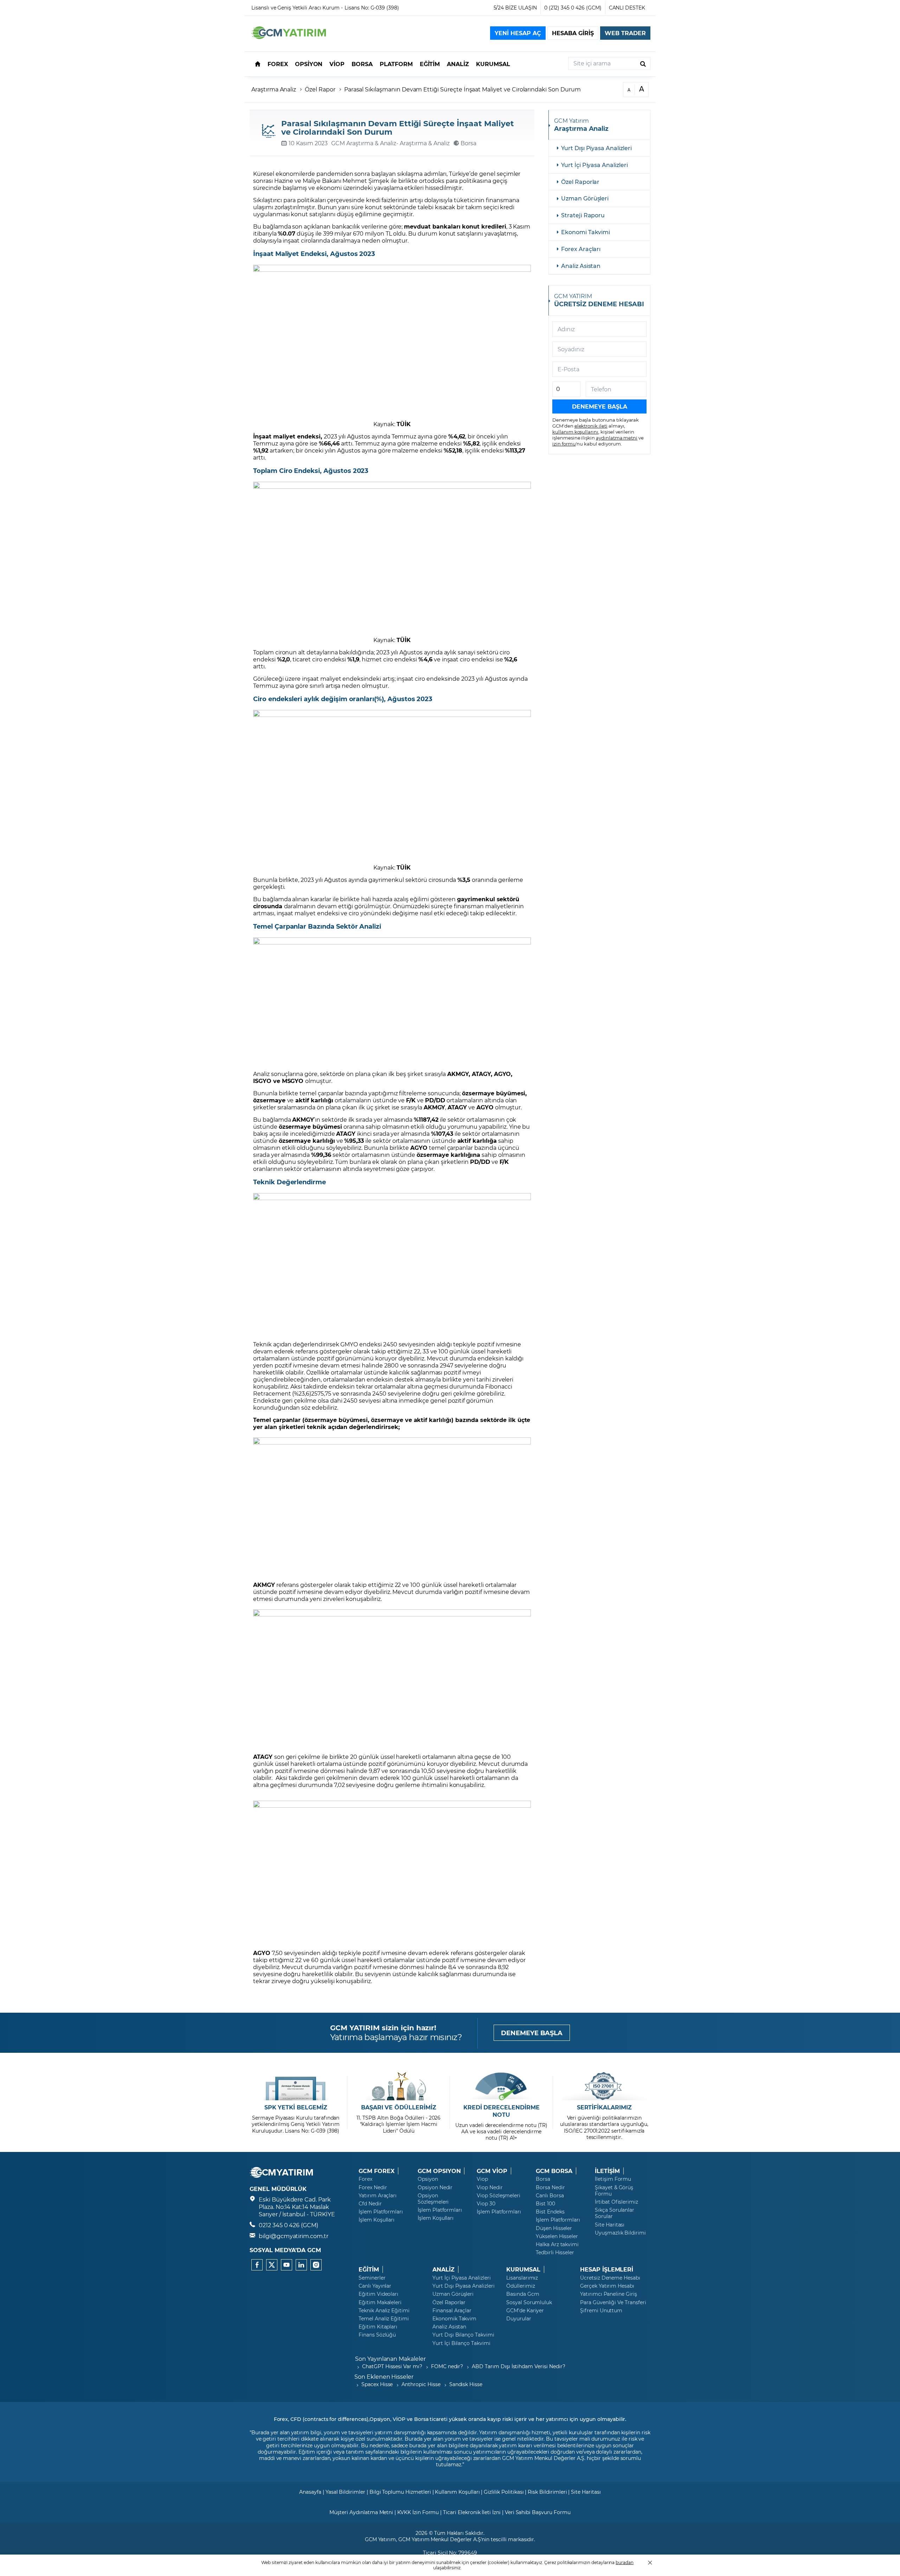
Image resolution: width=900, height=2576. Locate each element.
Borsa (543, 2179)
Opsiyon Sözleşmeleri (433, 2199)
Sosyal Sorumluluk (529, 2302)
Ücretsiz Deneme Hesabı (610, 2278)
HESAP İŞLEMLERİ (607, 2269)
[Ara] (643, 63)
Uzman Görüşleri (585, 198)
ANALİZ (443, 2269)
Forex (365, 2179)
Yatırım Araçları (378, 2196)
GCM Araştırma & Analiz (364, 143)
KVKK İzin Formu (418, 2512)
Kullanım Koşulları (457, 2492)
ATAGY (263, 1757)
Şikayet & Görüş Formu (614, 2191)
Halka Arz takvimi (557, 2244)
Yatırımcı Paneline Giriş (609, 2294)
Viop (482, 2179)
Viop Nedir (490, 2187)
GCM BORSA (554, 2171)
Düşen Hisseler (554, 2228)
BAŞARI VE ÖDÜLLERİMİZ (399, 2107)
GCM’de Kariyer (525, 2311)
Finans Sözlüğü (377, 2335)
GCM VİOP (492, 2171)
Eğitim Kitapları (378, 2327)
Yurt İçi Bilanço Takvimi (461, 2343)
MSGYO (293, 1081)
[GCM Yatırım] (289, 37)
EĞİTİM (369, 2269)
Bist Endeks (550, 2212)
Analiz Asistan (581, 266)
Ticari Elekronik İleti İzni (472, 2512)
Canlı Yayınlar (375, 2286)
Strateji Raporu (583, 215)
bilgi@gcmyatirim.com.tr (294, 2236)
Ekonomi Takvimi (586, 232)
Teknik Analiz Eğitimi (384, 2311)
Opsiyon (428, 2179)
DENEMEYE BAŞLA (532, 2033)
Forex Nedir (373, 2187)
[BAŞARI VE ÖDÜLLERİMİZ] (398, 2086)
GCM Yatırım (380, 2539)
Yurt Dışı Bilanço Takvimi (463, 2335)
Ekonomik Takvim (454, 2319)
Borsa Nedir (550, 2187)
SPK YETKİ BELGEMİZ (296, 2107)
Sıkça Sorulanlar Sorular (615, 2213)
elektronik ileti (591, 426)
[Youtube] (287, 2265)
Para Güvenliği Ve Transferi (613, 2302)
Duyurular (519, 2319)
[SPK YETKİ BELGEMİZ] (296, 2086)
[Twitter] (272, 2265)
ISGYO (262, 1081)
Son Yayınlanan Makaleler (390, 2359)
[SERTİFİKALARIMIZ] (604, 2086)
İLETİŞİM (607, 2171)
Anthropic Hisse (421, 2384)
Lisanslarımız (522, 2278)
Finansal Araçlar (452, 2311)
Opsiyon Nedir (435, 2187)
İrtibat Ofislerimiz (616, 2202)
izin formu (564, 444)
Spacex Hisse (377, 2384)
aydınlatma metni (617, 438)
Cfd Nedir (370, 2204)
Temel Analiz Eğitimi (384, 2319)
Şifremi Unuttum (601, 2311)
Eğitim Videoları (378, 2294)
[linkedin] (301, 2265)
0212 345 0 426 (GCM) (288, 2225)
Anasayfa (310, 2492)
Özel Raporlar (580, 182)
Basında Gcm (523, 2294)
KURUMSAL (523, 2269)
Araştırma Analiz (274, 89)
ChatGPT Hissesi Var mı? (392, 2366)
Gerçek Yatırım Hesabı (607, 2286)
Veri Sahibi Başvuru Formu (538, 2512)
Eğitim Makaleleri (380, 2302)
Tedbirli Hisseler (555, 2253)
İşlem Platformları (381, 2212)
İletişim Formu (613, 2179)
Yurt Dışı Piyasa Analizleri (596, 148)
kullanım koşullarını (575, 432)
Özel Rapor (320, 89)
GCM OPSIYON (439, 2171)
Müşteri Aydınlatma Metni (361, 2512)
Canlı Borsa (550, 2196)
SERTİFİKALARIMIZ (604, 2107)
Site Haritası (610, 2225)
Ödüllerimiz (520, 2286)
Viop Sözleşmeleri (499, 2196)
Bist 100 (545, 2204)
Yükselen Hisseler (557, 2236)
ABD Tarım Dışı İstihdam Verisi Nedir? (518, 2366)
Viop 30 (486, 2204)
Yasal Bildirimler (345, 2492)
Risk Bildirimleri (547, 2492)
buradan (625, 2562)
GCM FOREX (377, 2171)
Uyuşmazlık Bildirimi (620, 2233)
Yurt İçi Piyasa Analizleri (594, 165)
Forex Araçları (581, 249)
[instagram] (316, 2265)
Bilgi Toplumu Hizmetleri (400, 2492)
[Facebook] (257, 2265)
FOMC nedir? (447, 2366)
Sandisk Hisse (466, 2384)
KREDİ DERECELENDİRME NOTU (502, 2111)
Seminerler (372, 2278)
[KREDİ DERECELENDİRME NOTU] (502, 2086)
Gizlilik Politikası (504, 2492)
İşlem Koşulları (377, 2220)
